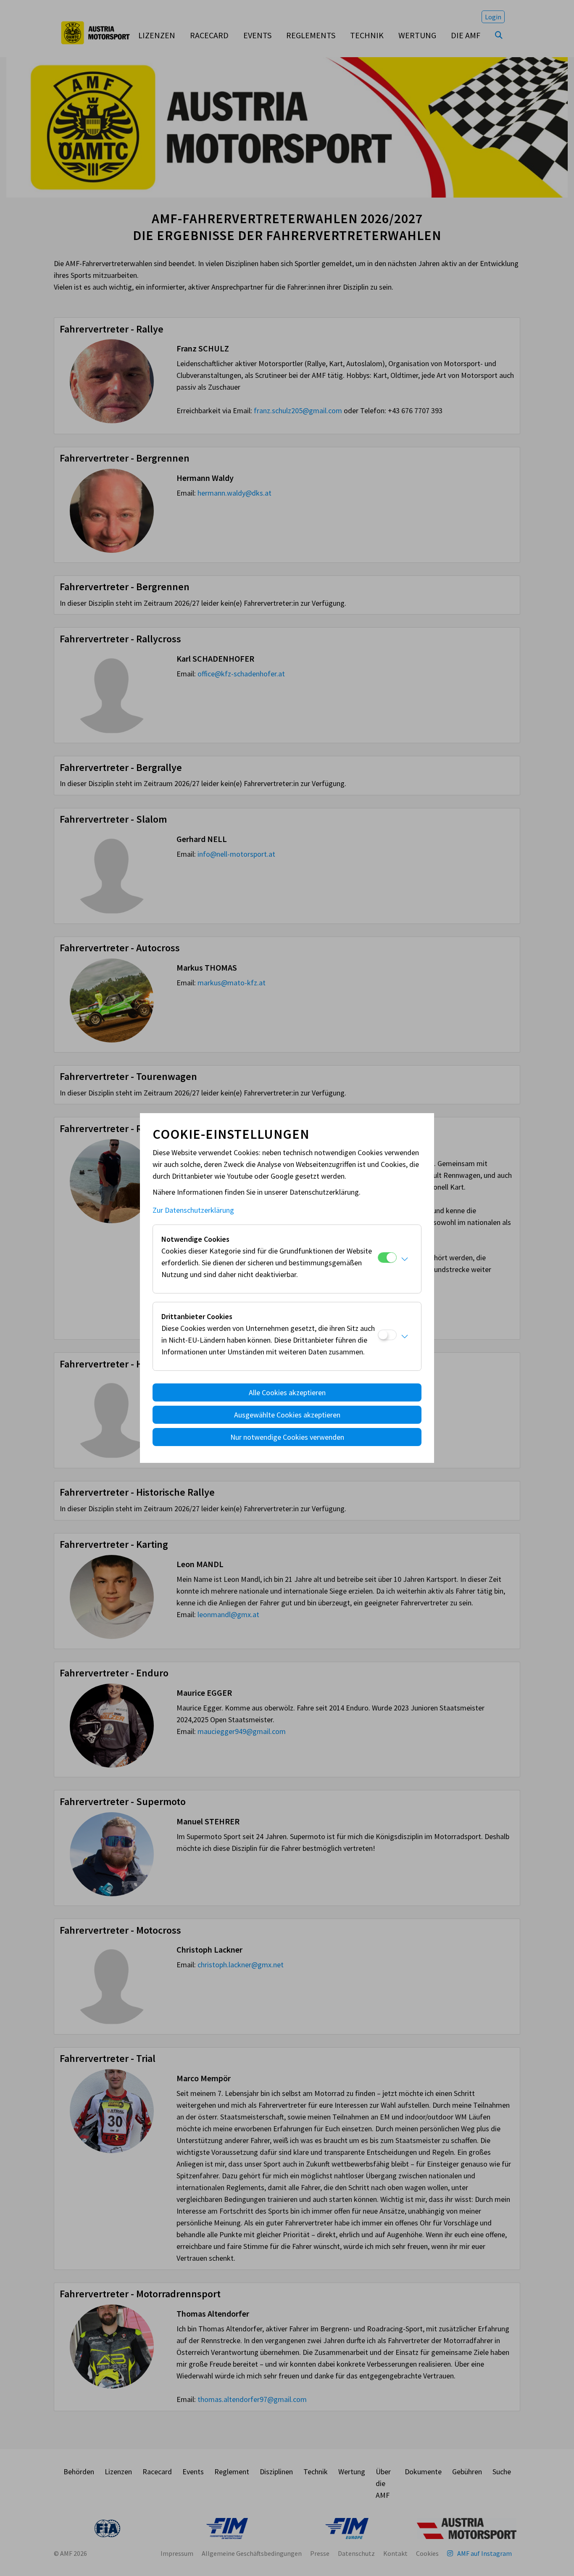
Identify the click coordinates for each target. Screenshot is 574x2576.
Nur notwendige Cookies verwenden (287, 1437)
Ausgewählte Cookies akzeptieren (287, 1415)
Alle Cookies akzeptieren (287, 1392)
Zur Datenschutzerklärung (193, 1210)
